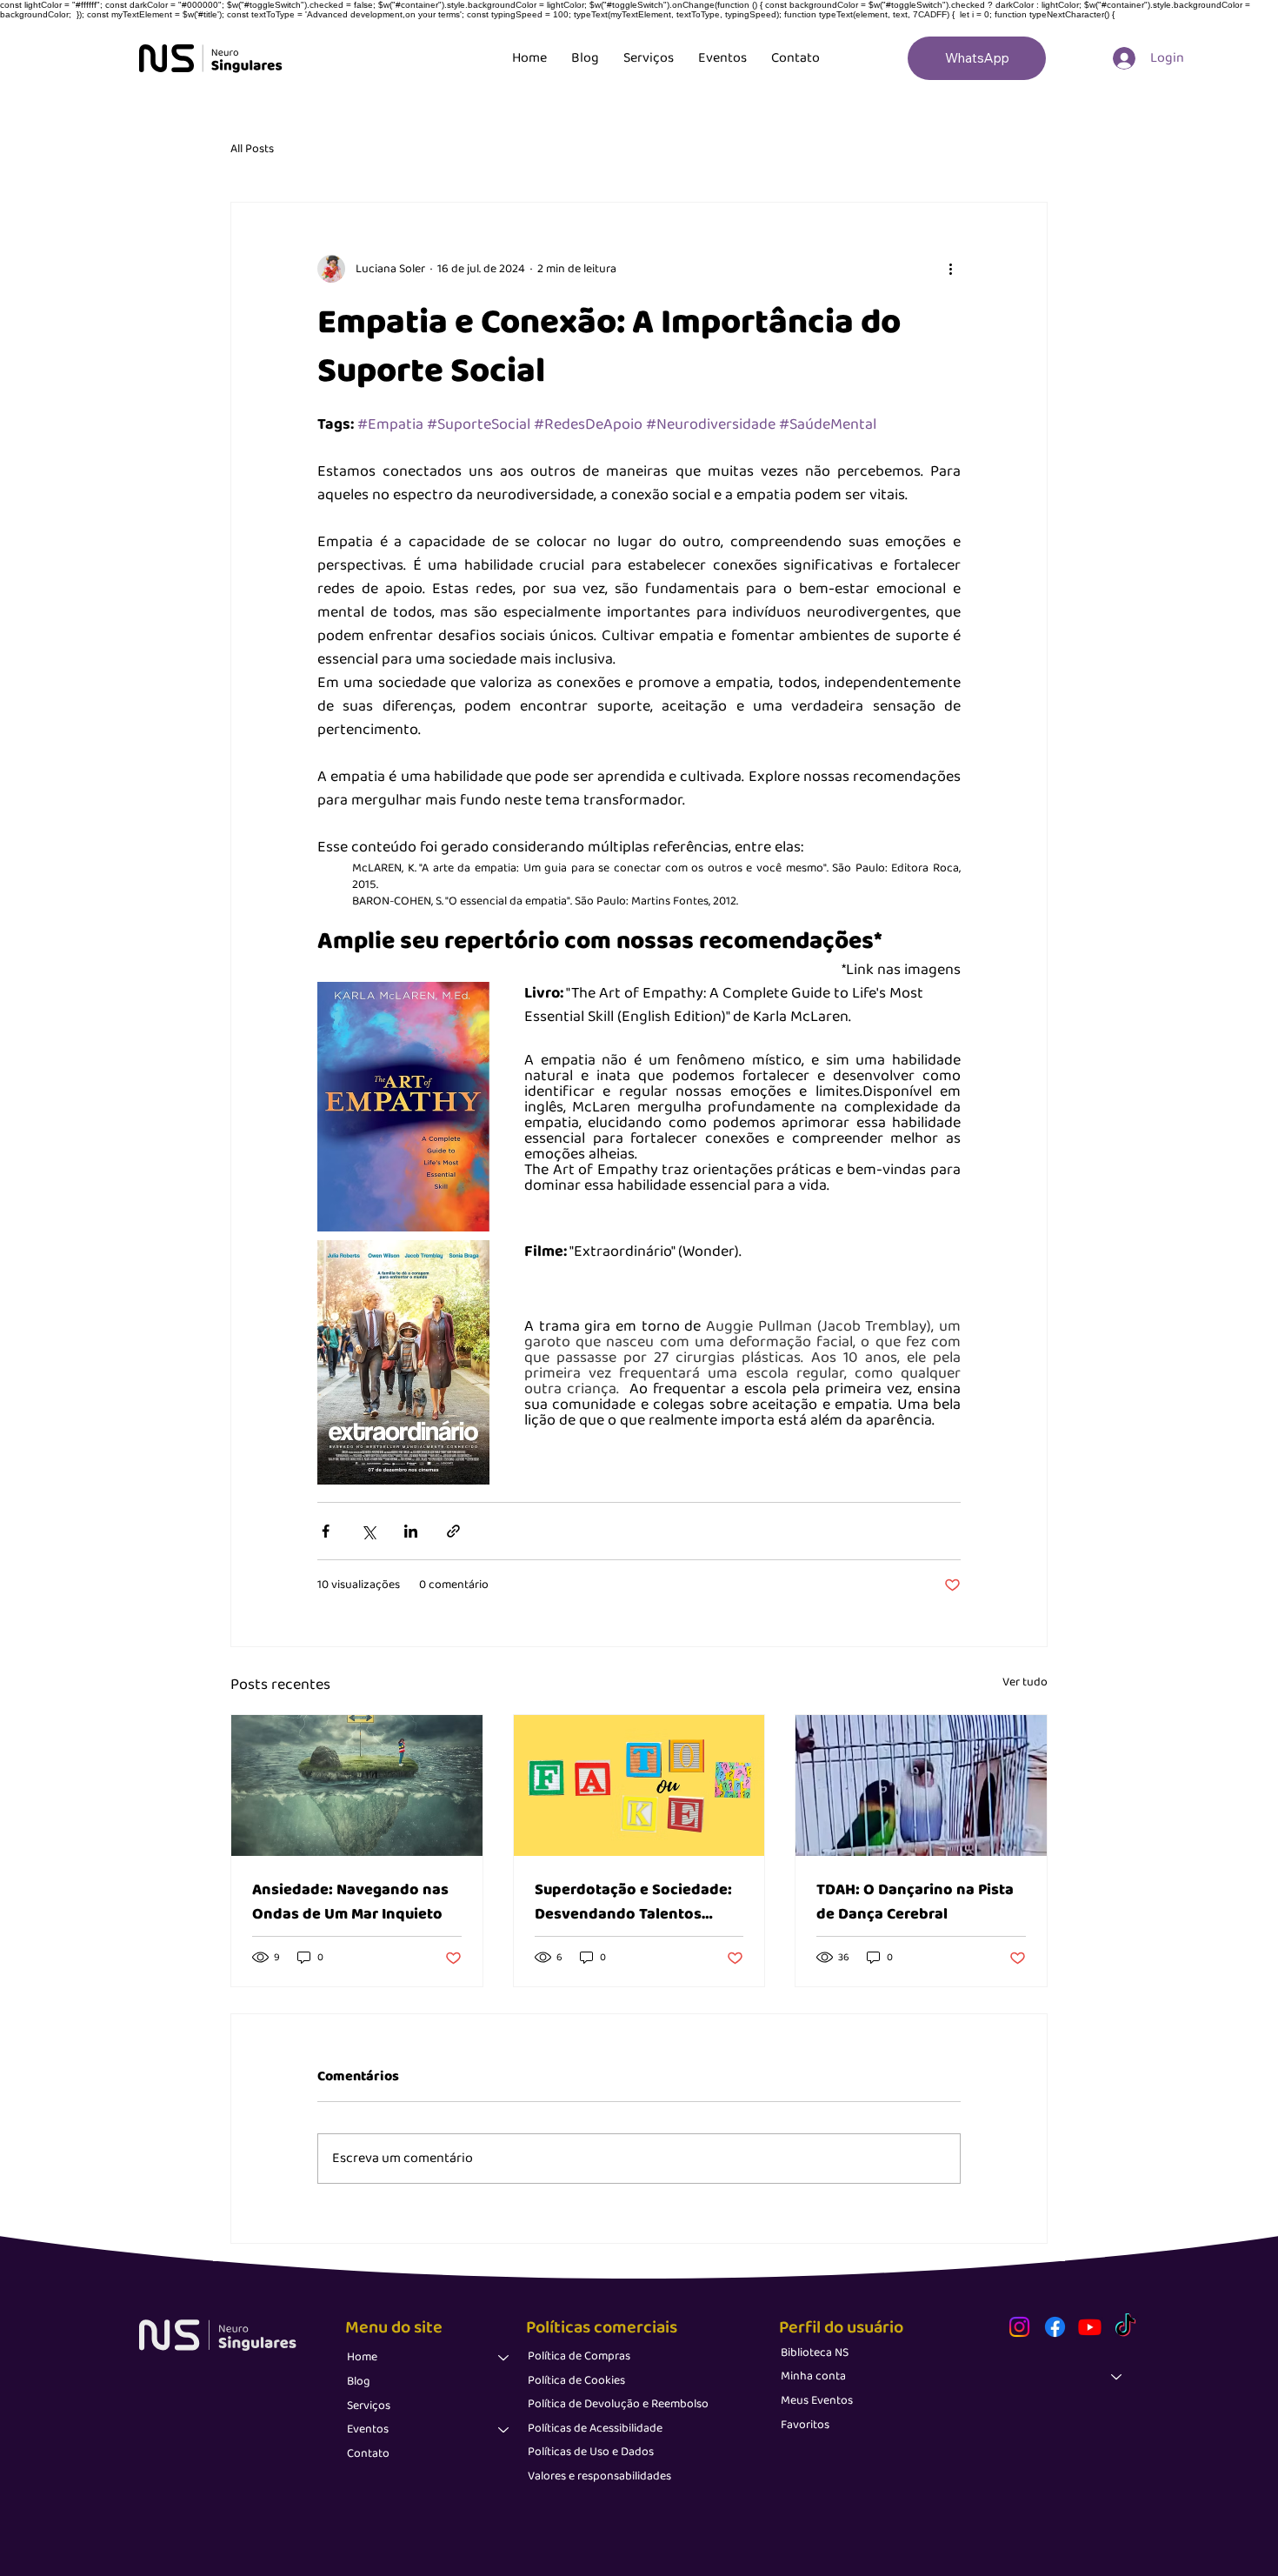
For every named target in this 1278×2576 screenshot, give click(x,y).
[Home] (504, 2358)
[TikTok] (1125, 2327)
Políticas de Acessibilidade (595, 2428)
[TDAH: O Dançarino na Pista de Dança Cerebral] (921, 1785)
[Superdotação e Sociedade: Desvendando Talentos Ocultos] (639, 1785)
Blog (359, 2381)
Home (362, 2357)
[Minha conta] (1117, 2377)
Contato (368, 2453)
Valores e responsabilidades (599, 2476)
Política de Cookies (576, 2380)
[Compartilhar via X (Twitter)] (368, 1531)
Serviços (369, 2406)
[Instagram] (1019, 2327)
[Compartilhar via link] (453, 1531)
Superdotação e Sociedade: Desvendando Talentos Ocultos (633, 1902)
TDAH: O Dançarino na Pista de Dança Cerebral (915, 1902)
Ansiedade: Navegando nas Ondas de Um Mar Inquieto (350, 1902)
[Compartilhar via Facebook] (326, 1531)
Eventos (368, 2429)
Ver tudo (1025, 1682)
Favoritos (805, 2425)
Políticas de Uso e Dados (591, 2452)
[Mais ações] (950, 269)
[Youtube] (1090, 2327)
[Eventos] (504, 2430)
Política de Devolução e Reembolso (618, 2404)
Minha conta (813, 2376)
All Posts (252, 150)
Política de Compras (579, 2356)
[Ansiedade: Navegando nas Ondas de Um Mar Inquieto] (357, 1785)
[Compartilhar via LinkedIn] (411, 1531)
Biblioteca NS (815, 2352)
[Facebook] (1055, 2327)
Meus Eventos (817, 2400)
